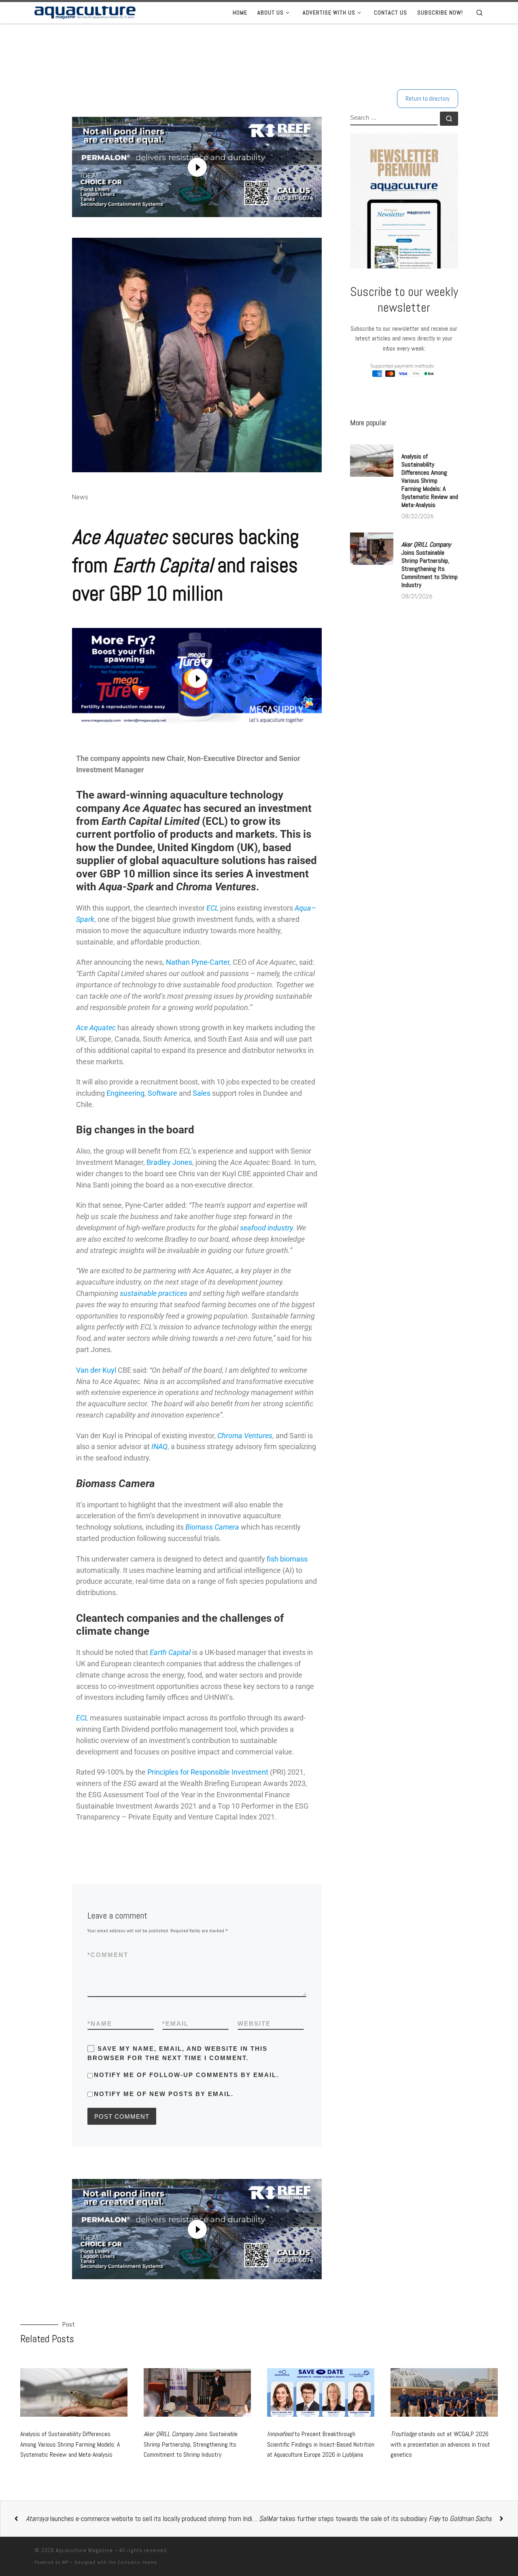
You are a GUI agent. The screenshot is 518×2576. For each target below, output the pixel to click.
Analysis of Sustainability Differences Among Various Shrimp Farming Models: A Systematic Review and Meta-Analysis (430, 481)
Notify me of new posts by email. (164, 2094)
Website (254, 2023)
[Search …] (449, 119)
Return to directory (428, 98)
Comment (108, 1955)
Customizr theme (137, 2562)
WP (65, 2562)
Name (100, 2023)
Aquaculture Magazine (84, 2550)
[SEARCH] (394, 118)
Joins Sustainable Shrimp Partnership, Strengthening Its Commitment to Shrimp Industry (430, 565)
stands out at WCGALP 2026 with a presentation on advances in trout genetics (440, 2444)
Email (175, 2023)
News (80, 497)
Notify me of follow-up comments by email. (186, 2075)
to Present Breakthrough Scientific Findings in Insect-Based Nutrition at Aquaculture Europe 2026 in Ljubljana (321, 2444)
